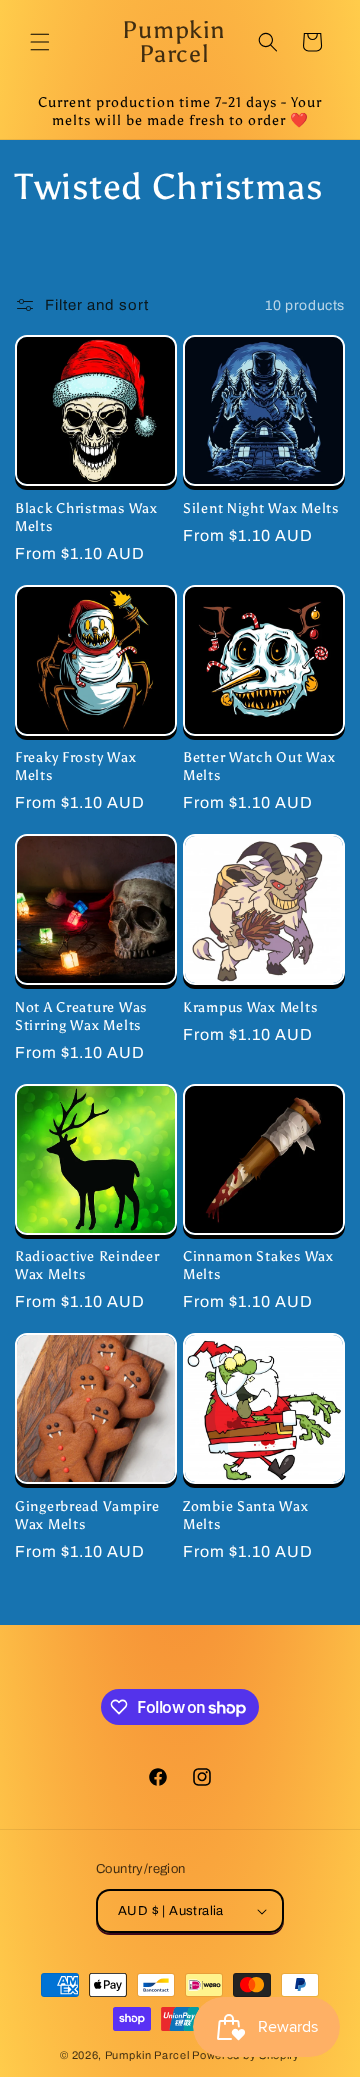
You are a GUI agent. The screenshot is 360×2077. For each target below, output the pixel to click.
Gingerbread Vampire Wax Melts (87, 1515)
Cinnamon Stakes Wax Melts (258, 1265)
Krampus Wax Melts (250, 1007)
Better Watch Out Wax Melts (259, 766)
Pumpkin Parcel (147, 2055)
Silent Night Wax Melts (261, 508)
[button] (40, 42)
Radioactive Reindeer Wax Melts (87, 1265)
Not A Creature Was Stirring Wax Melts (81, 1016)
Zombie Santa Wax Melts (246, 1515)
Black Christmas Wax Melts (86, 517)
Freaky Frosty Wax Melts (75, 766)
